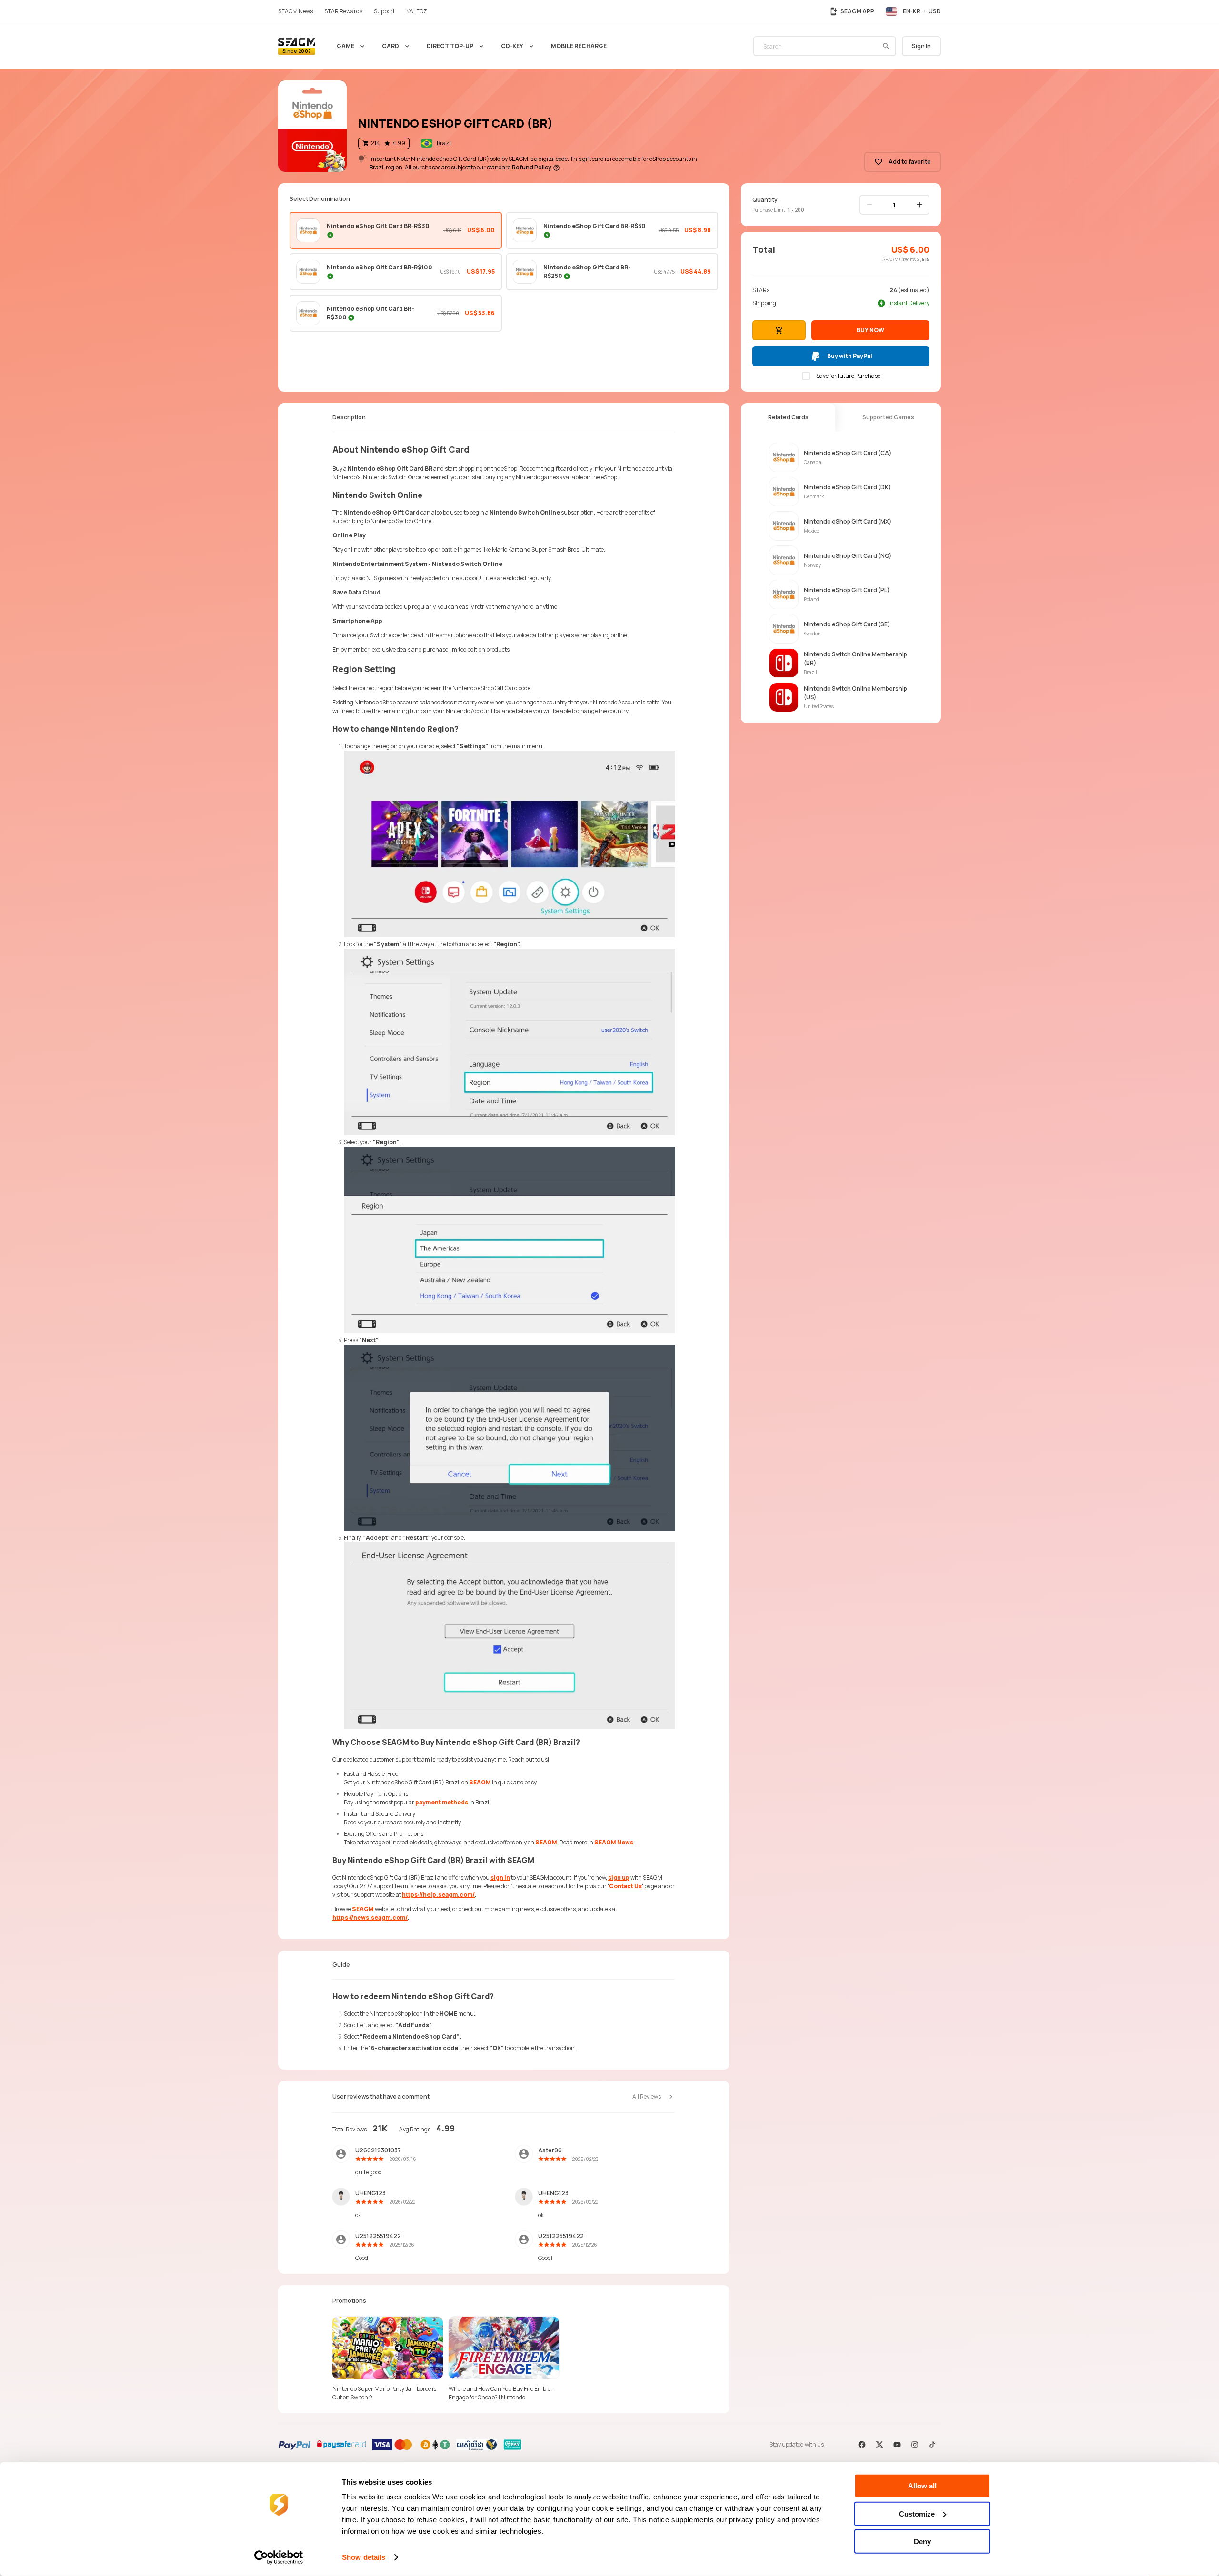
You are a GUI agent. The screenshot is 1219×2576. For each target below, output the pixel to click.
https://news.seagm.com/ (370, 1917)
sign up (619, 1878)
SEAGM (480, 1782)
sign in (500, 1878)
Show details (364, 2557)
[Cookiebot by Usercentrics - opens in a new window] (279, 2557)
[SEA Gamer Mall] (297, 46)
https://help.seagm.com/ (438, 1895)
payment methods (442, 1802)
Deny (922, 2541)
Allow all (922, 2486)
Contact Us (625, 1886)
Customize (917, 2513)
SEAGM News (614, 1842)
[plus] (919, 205)
